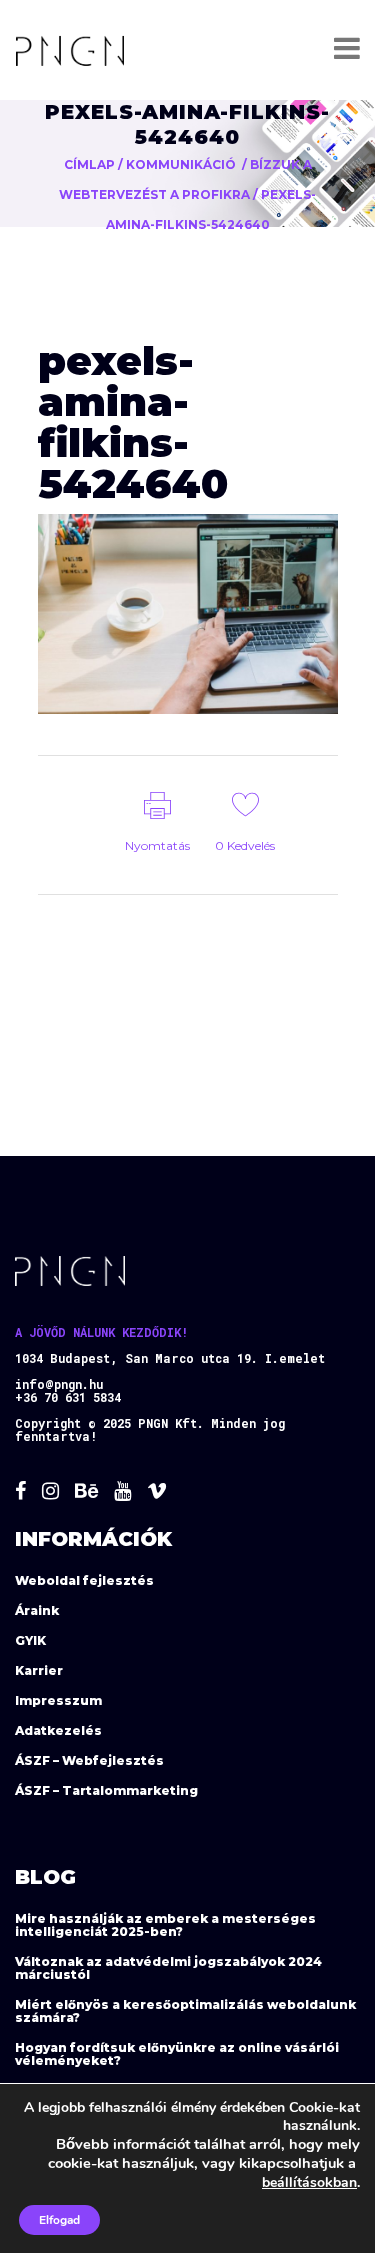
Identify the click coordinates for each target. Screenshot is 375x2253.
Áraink (37, 1610)
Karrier (39, 1670)
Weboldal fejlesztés (84, 1580)
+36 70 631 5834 (68, 1397)
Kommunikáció (181, 164)
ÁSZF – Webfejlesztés (89, 1760)
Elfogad (59, 2220)
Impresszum (58, 1700)
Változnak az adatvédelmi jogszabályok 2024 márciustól (168, 1968)
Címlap (89, 164)
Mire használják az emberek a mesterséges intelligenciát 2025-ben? (165, 1925)
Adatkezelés (58, 1730)
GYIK (30, 1640)
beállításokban (309, 2182)
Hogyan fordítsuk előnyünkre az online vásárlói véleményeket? (177, 2054)
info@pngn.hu (59, 1384)
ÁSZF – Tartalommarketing (106, 1790)
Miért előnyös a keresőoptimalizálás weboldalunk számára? (185, 2011)
